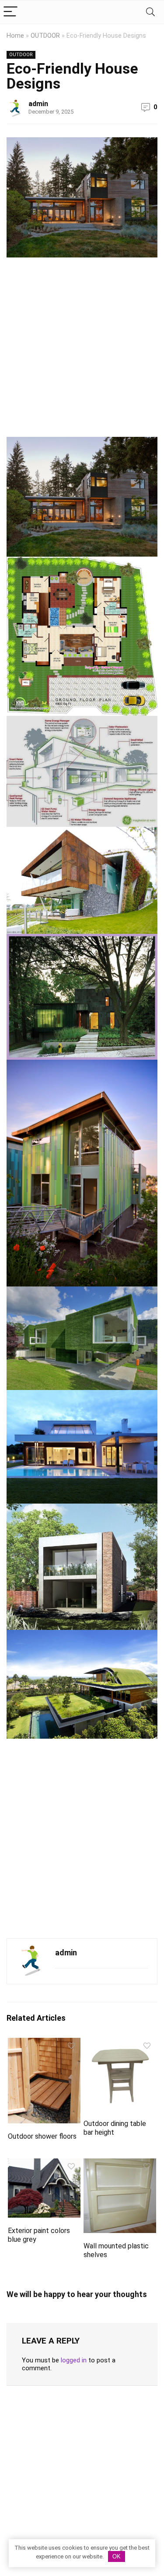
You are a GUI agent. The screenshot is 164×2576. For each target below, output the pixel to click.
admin (38, 104)
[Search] (150, 12)
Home (15, 36)
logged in (74, 2360)
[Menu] (10, 12)
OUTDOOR (45, 36)
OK (117, 2556)
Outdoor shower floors (42, 2136)
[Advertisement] (82, 351)
